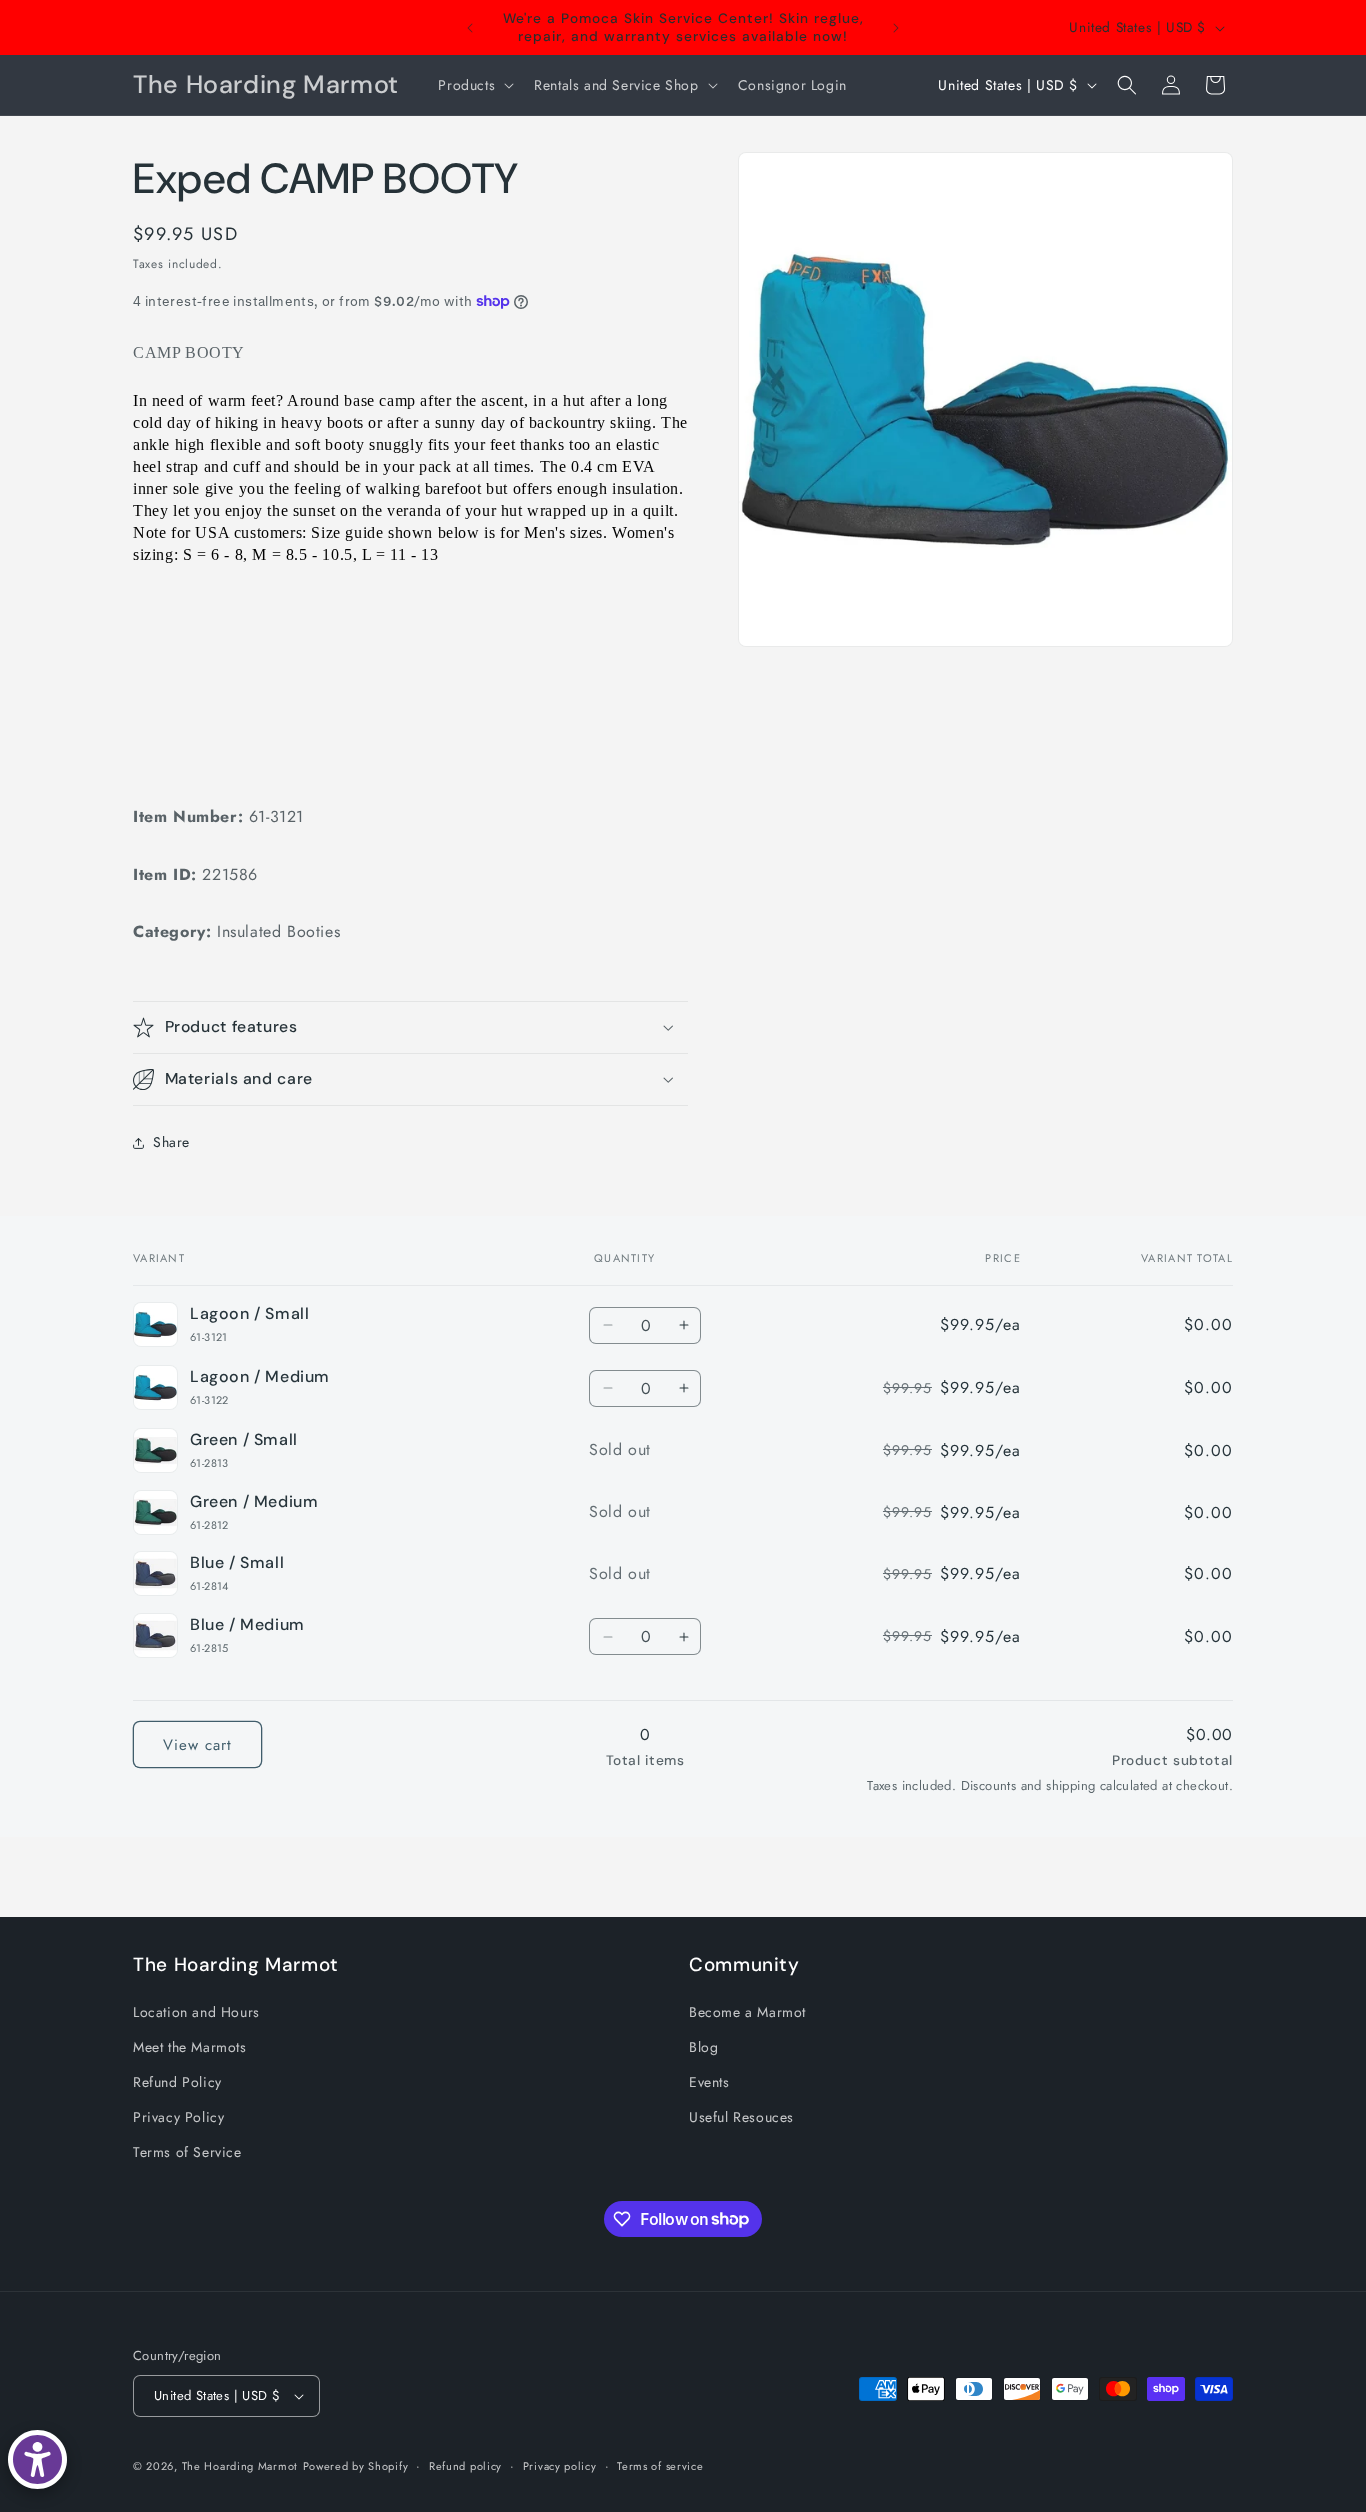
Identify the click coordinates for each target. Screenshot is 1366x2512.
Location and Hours (196, 2012)
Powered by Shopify (356, 2466)
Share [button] (171, 1142)
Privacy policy (560, 2466)
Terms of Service (187, 2152)
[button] (474, 85)
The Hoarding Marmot (240, 2466)
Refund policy (465, 2466)
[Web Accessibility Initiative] (37, 2459)
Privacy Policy (178, 2117)
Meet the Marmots (190, 2047)
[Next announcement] (896, 28)
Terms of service (660, 2466)
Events (709, 2082)
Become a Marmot (747, 2012)
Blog (703, 2047)
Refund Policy (177, 2082)
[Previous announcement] (470, 28)
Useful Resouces (741, 2117)
